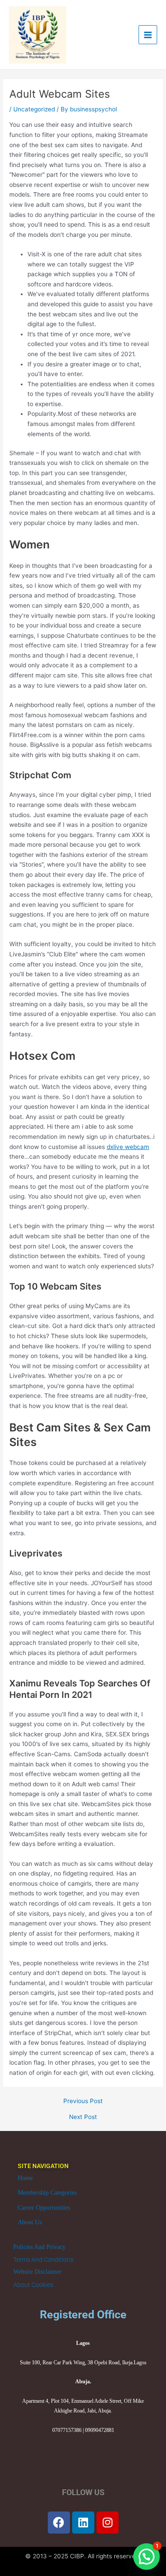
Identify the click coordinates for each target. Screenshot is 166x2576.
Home (25, 2178)
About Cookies (33, 2285)
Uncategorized (34, 109)
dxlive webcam (128, 1147)
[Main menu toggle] (148, 35)
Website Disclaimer (37, 2272)
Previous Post (83, 2101)
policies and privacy (39, 2247)
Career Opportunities (44, 2208)
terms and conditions (43, 2260)
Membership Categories (47, 2193)
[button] (147, 2557)
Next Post (83, 2117)
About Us (30, 2222)
